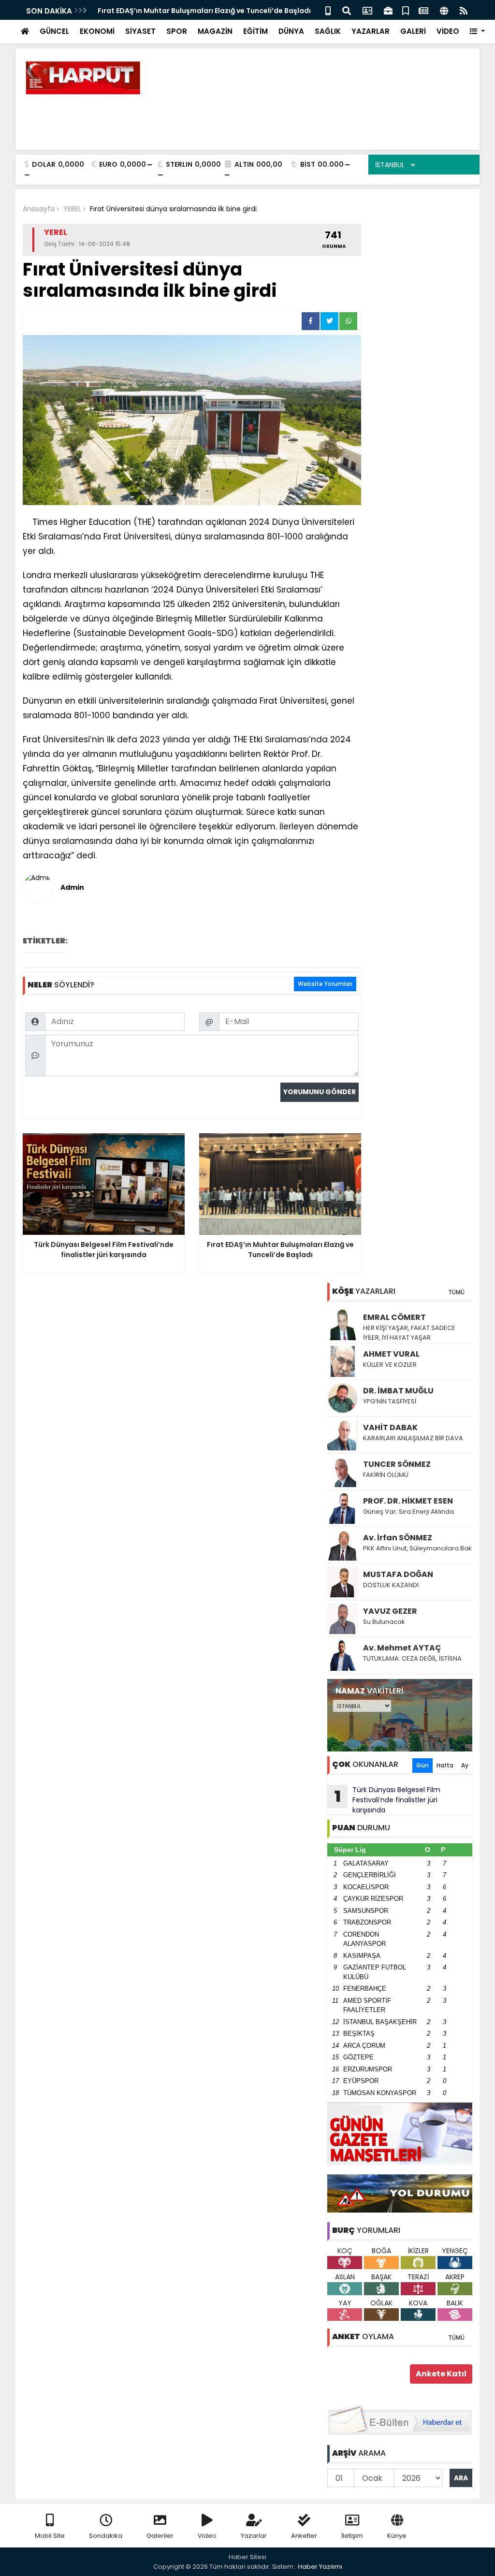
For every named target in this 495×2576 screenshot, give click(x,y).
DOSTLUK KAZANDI (391, 1585)
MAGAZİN (215, 31)
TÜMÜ (456, 1292)
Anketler (304, 2536)
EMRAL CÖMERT (394, 1317)
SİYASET (140, 31)
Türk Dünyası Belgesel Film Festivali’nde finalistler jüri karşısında (388, 1800)
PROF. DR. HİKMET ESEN (408, 1501)
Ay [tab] (465, 1765)
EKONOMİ (97, 31)
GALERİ (413, 31)
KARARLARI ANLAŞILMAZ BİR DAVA (413, 1438)
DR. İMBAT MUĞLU (398, 1391)
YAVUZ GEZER (390, 1611)
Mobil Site (50, 2536)
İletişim (352, 2536)
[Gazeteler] (423, 10)
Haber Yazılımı (320, 2567)
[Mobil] (328, 10)
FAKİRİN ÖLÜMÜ (386, 1475)
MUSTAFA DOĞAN (398, 1574)
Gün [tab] (422, 1765)
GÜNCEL (54, 31)
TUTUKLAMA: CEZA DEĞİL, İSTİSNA (412, 1658)
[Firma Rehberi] (388, 10)
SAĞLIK (328, 31)
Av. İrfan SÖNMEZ (398, 1538)
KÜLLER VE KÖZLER (391, 1365)
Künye (397, 2536)
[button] (477, 32)
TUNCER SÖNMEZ (397, 1464)
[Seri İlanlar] (406, 10)
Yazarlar (254, 2536)
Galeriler (160, 2536)
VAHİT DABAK (390, 1427)
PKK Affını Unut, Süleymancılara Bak (417, 1548)
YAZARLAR (371, 31)
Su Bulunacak (384, 1622)
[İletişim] (367, 10)
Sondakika (106, 2536)
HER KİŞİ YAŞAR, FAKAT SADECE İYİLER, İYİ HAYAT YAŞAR (409, 1333)
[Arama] (347, 10)
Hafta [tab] (445, 1765)
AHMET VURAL (391, 1354)
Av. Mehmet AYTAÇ (402, 1648)
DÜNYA (291, 31)
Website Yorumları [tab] (325, 984)
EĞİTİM (255, 31)
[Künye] (444, 10)
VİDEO (448, 31)
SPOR (177, 31)
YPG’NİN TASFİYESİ (390, 1401)
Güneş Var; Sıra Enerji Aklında (408, 1512)
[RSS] (464, 10)
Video (207, 2536)
